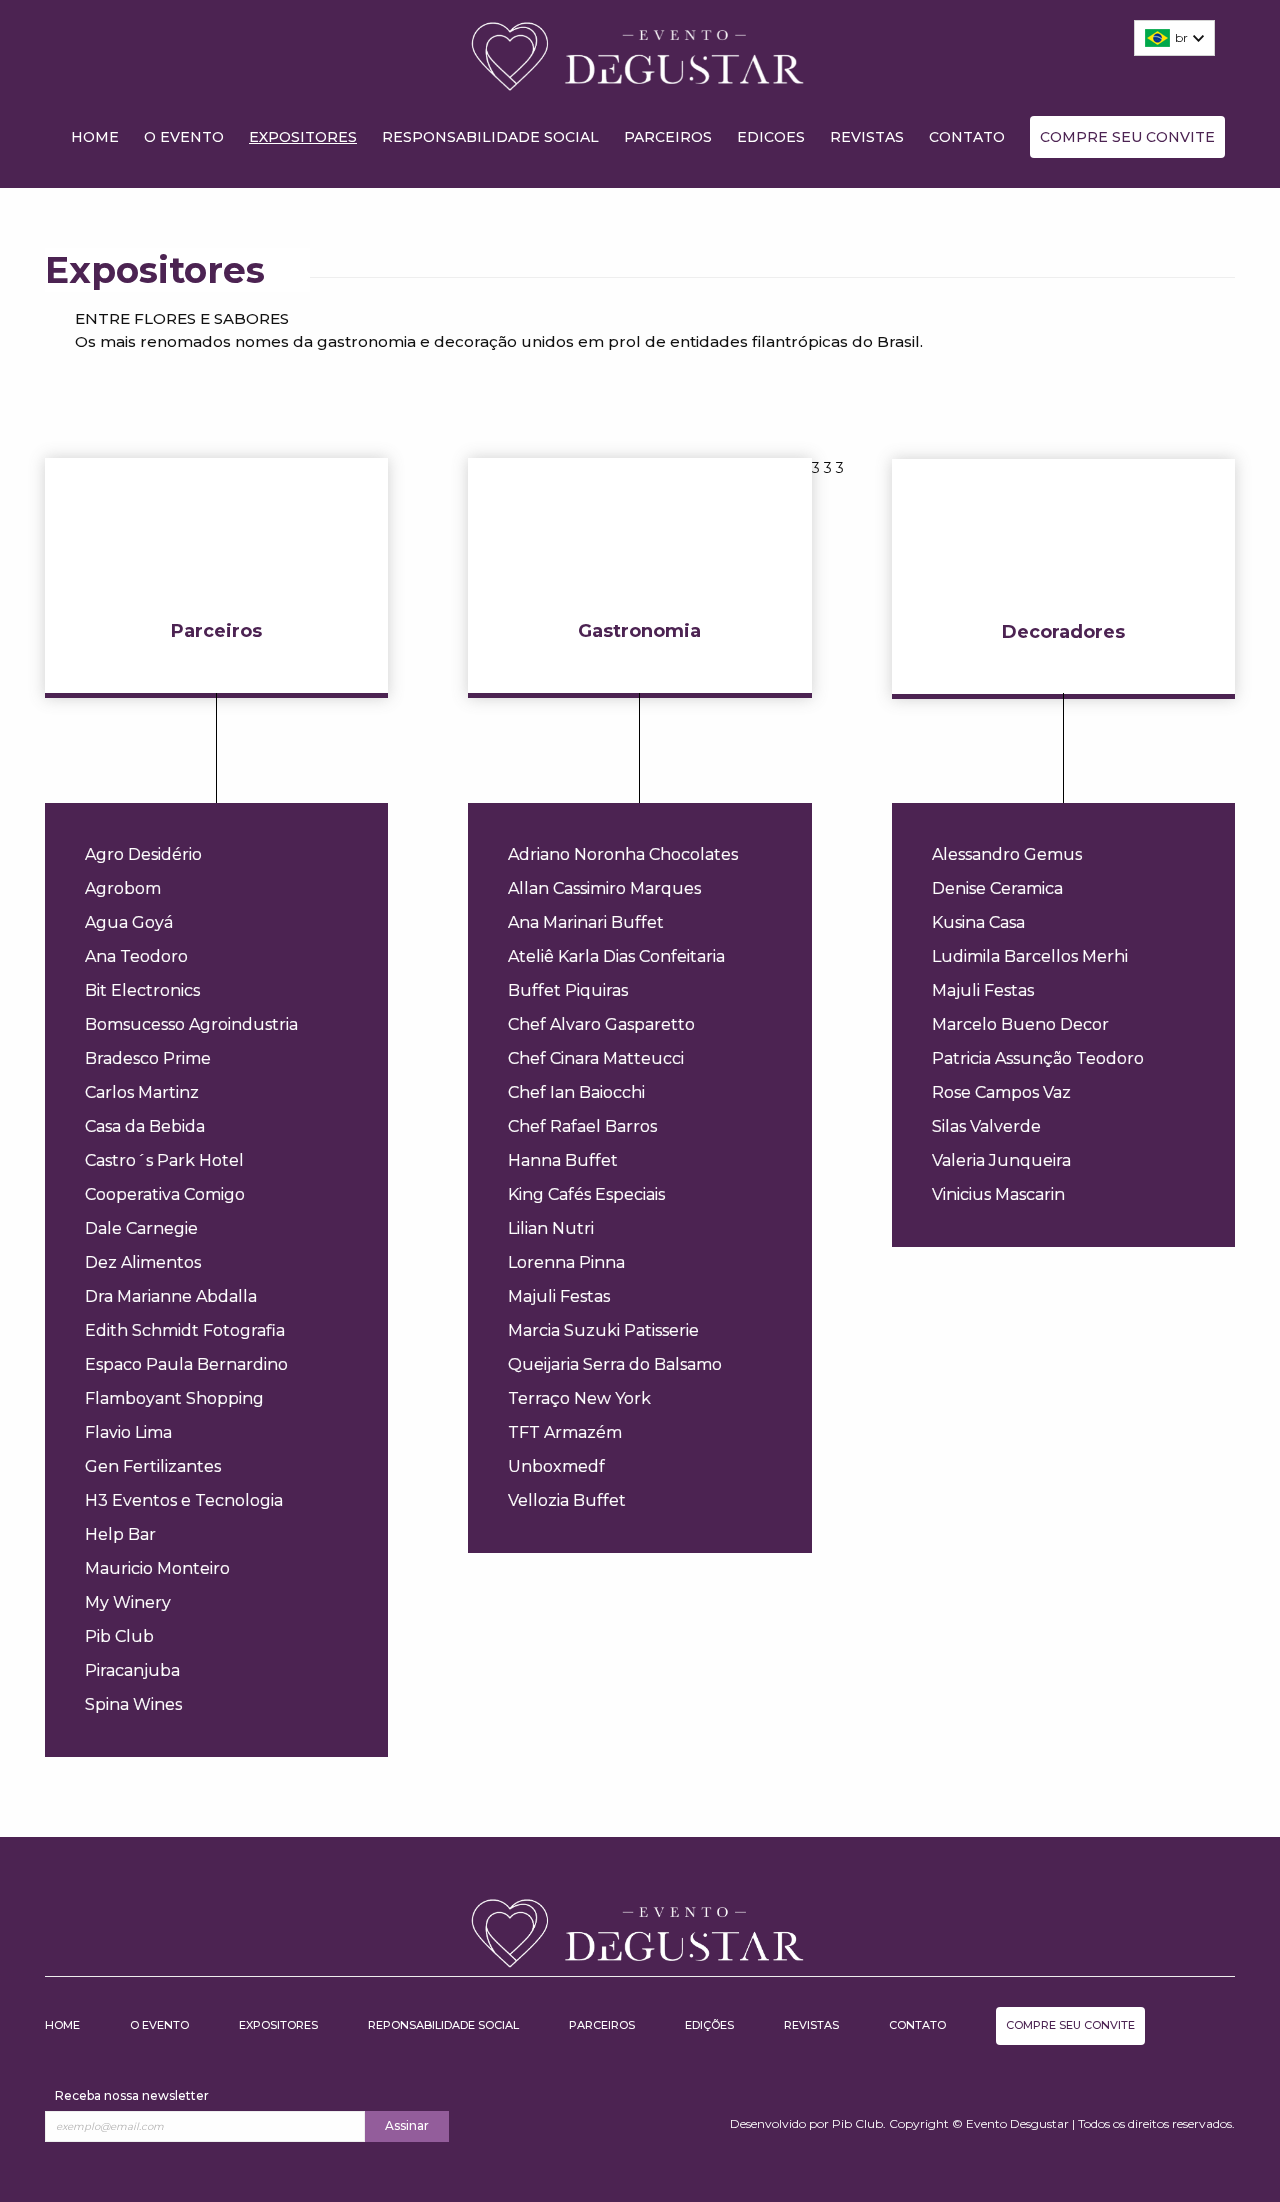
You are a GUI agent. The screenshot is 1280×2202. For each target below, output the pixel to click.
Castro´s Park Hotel (164, 1160)
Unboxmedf (556, 1466)
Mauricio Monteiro (157, 1568)
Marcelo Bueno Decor (1020, 1024)
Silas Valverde (986, 1126)
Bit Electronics (142, 990)
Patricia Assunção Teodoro (1038, 1058)
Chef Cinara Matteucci (596, 1058)
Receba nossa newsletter (132, 2095)
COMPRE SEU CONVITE (1127, 137)
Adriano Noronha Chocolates (623, 854)
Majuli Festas (559, 1296)
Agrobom (123, 888)
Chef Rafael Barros (582, 1126)
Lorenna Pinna (566, 1262)
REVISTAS (867, 137)
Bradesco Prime (148, 1058)
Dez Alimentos (143, 1262)
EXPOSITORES (303, 137)
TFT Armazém (565, 1432)
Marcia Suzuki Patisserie (603, 1330)
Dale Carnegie (141, 1228)
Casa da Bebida (145, 1126)
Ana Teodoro (136, 956)
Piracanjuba (132, 1670)
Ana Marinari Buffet (586, 922)
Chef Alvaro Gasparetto (601, 1024)
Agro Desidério (143, 854)
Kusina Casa (978, 922)
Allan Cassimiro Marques (604, 888)
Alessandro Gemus (1007, 854)
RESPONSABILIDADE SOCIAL (490, 137)
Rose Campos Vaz (1001, 1092)
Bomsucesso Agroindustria (191, 1024)
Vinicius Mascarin (998, 1194)
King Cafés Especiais (586, 1194)
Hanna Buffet (563, 1160)
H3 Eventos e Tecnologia (184, 1500)
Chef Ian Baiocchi (576, 1092)
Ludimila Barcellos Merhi (1030, 956)
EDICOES (771, 137)
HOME (95, 137)
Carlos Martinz (142, 1092)
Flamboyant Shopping (174, 1398)
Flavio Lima (128, 1432)
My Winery (128, 1602)
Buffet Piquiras (568, 990)
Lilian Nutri (551, 1228)
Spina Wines (133, 1704)
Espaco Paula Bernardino (186, 1364)
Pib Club (119, 1636)
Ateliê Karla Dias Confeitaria (616, 956)
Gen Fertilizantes (153, 1466)
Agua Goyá (129, 922)
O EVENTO (184, 137)
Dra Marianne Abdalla (171, 1296)
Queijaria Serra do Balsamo (615, 1364)
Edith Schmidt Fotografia (185, 1330)
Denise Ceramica (997, 888)
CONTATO (967, 137)
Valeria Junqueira (1001, 1160)
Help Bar (120, 1534)
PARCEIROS (668, 137)
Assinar (407, 2125)
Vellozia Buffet (567, 1500)
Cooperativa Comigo (165, 1194)
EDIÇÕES (709, 2025)
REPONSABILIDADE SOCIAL (443, 2025)
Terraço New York (579, 1398)
